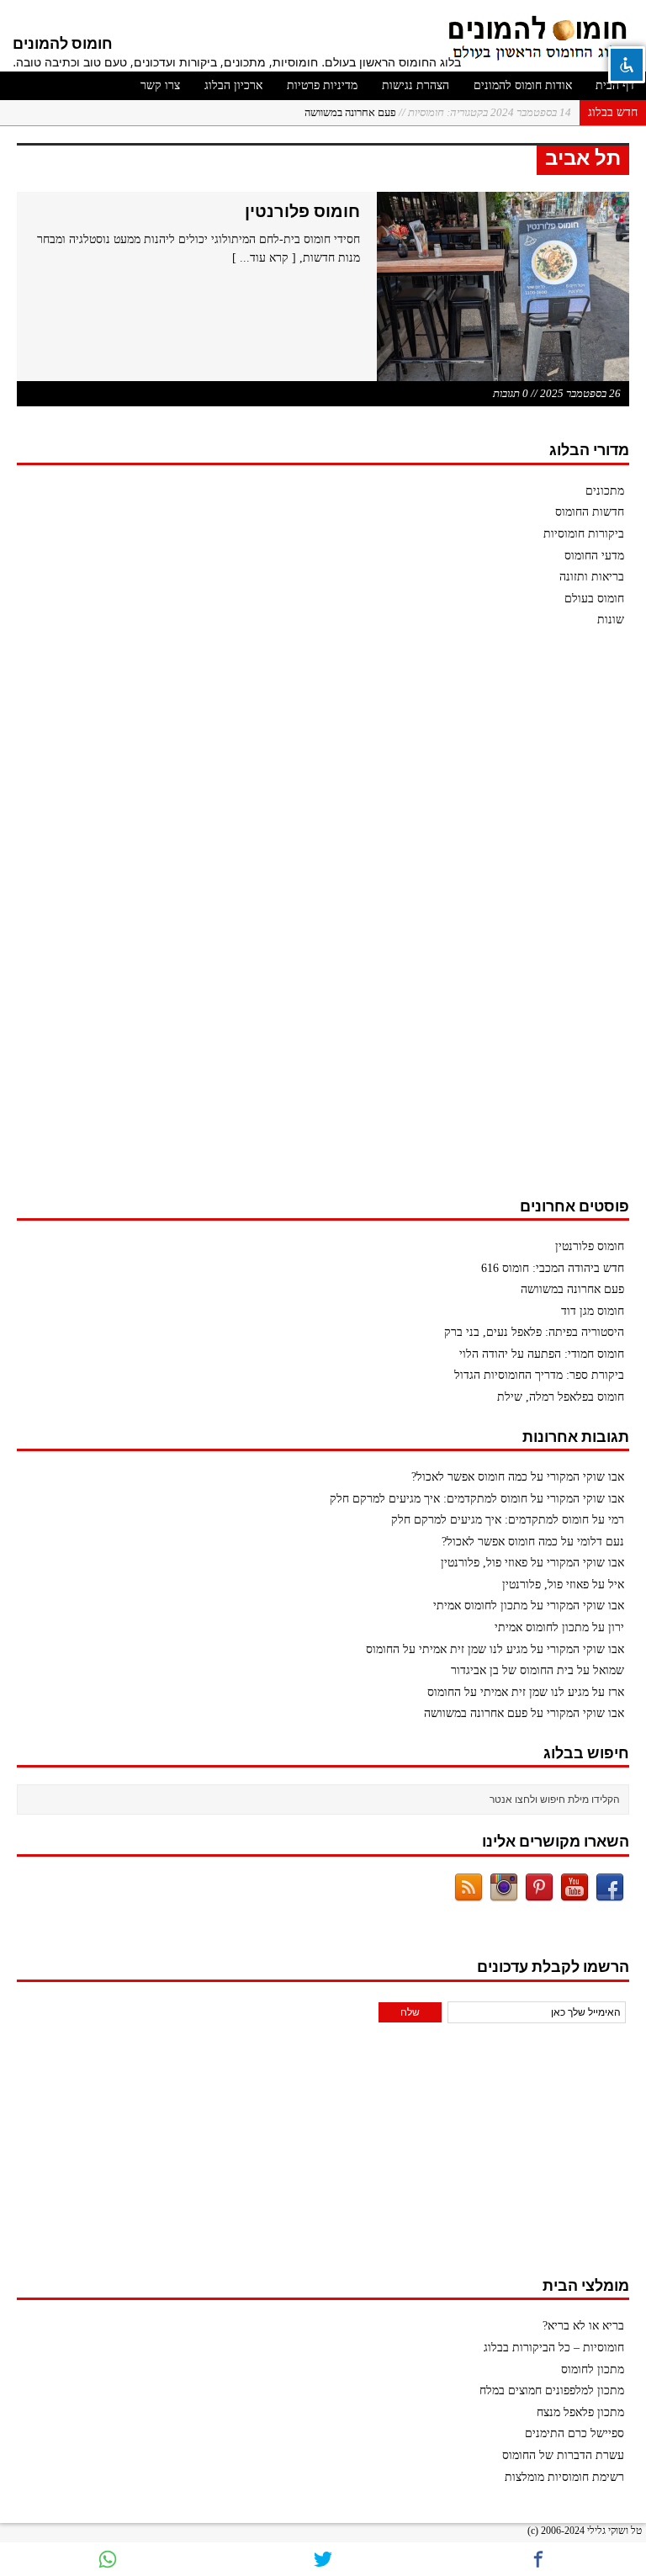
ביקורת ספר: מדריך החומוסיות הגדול (539, 1375)
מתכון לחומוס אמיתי (480, 1606)
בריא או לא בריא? (583, 2326)
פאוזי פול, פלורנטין (484, 1563)
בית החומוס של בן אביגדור (512, 1670)
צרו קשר (160, 85)
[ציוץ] (323, 2559)
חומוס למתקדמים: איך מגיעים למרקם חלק (429, 1499)
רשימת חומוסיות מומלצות (564, 2477)
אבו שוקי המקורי (585, 1477)
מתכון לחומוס (593, 2369)
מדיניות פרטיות (322, 85)
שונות (611, 620)
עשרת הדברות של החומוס (563, 2455)
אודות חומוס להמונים (523, 85)
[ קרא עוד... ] (264, 258)
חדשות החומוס (590, 512)
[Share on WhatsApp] (108, 2559)
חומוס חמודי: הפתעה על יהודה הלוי (542, 1354)
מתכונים (605, 491)
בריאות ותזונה (592, 577)
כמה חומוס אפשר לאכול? (469, 1477)
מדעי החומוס (594, 556)
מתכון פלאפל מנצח (580, 2412)
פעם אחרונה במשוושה (438, 112)
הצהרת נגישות (416, 85)
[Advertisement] (503, 920)
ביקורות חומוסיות (584, 534)
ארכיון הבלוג (233, 85)
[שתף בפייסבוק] (538, 2559)
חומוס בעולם (594, 599)
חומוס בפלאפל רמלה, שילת (561, 1397)
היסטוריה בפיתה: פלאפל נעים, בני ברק (534, 1332)
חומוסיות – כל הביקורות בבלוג (554, 2348)
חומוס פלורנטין (302, 211)
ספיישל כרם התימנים (575, 2433)
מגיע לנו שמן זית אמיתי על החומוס (447, 1649)
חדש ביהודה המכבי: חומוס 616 (553, 1268)
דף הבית (615, 85)
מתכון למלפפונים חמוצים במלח (552, 2390)
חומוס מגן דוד (593, 1311)
